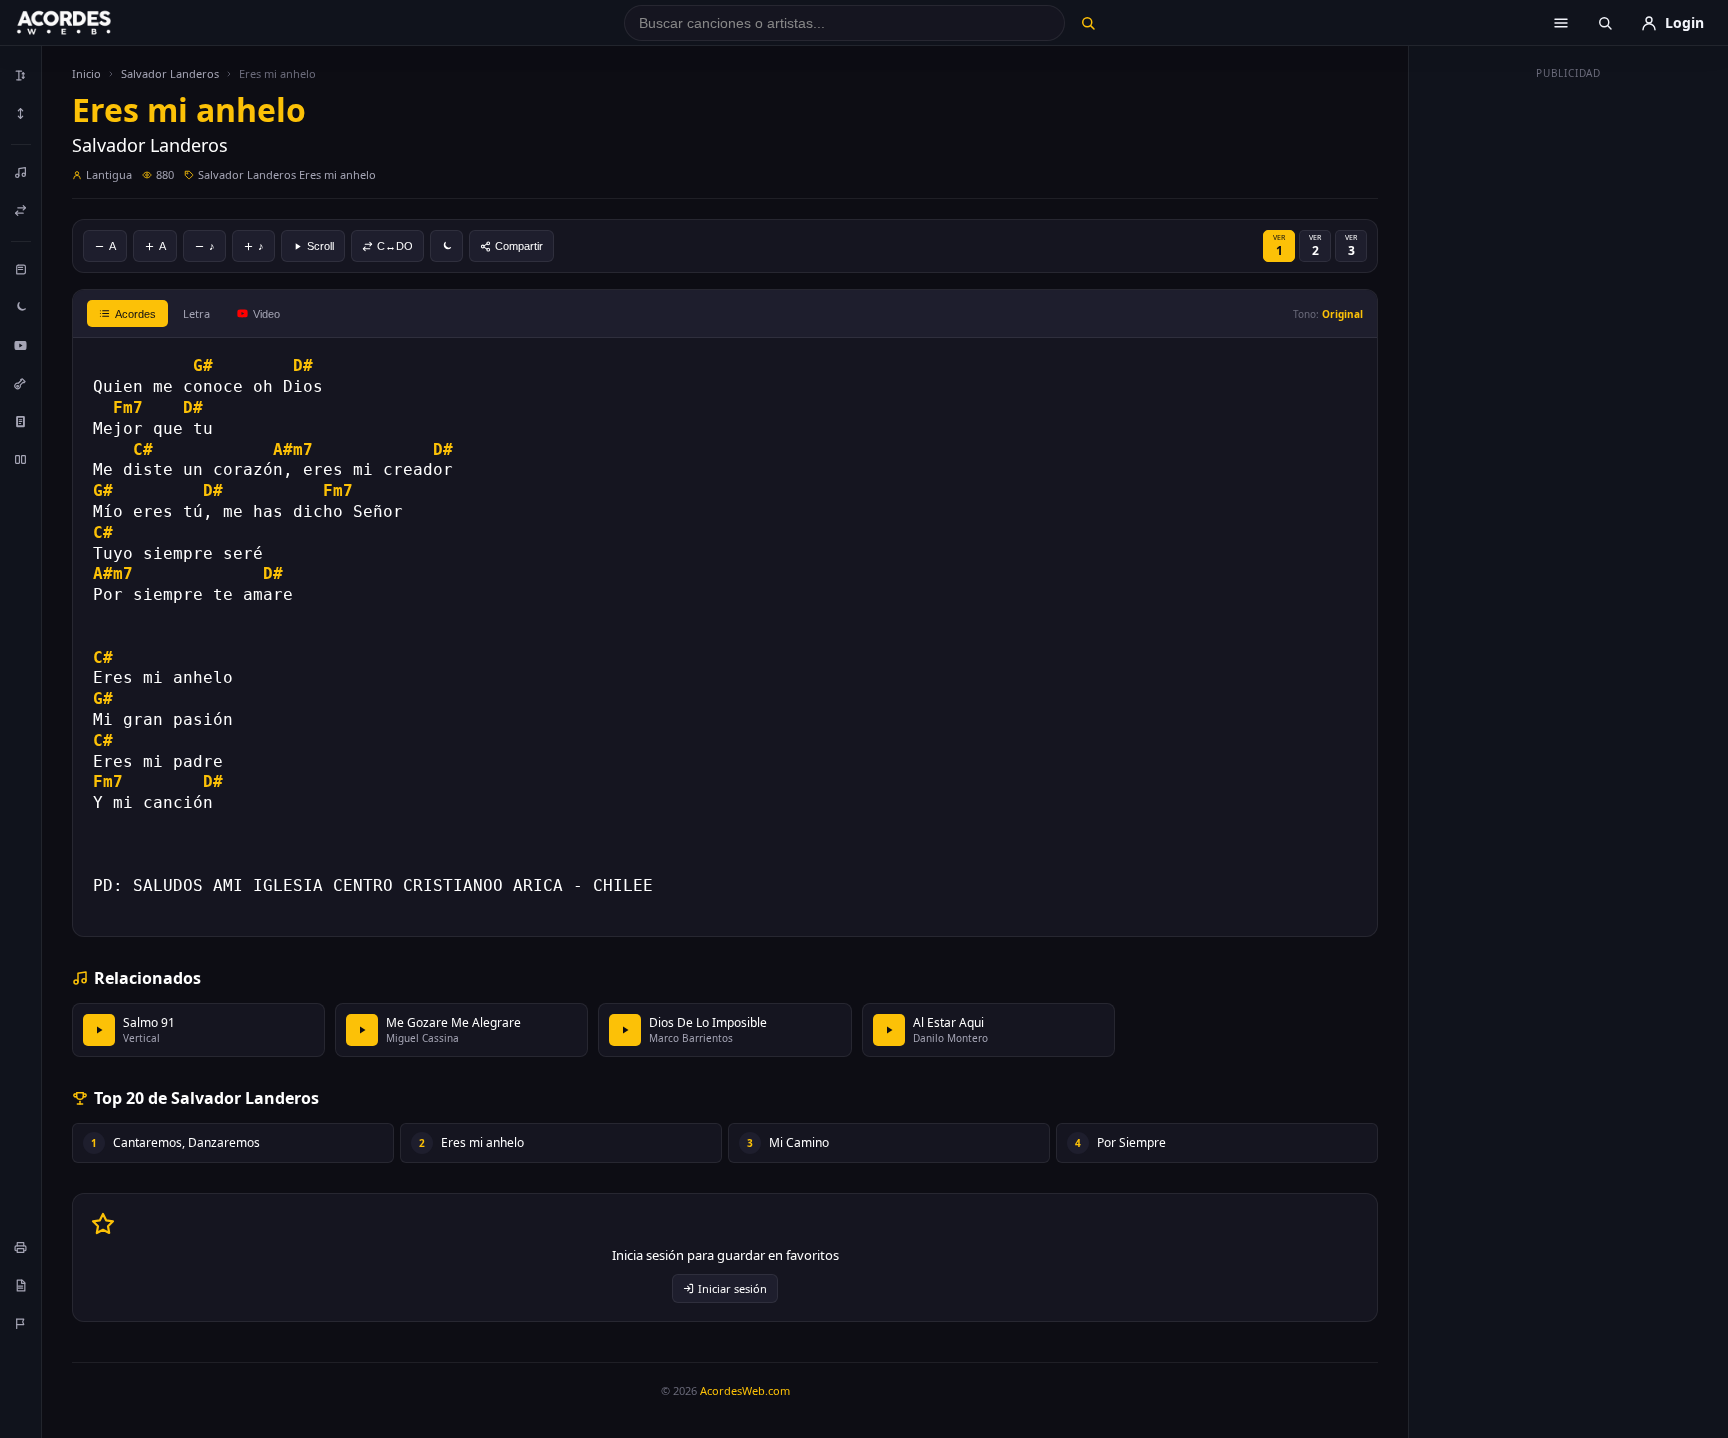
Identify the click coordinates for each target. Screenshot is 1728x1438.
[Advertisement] (1569, 388)
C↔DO (395, 246)
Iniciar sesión (732, 1288)
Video (266, 314)
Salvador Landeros (170, 73)
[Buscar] (1087, 23)
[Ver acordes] (21, 421)
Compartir (519, 246)
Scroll (320, 246)
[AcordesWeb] (89, 23)
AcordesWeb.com (745, 1390)
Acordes (135, 314)
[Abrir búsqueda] (1605, 23)
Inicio (86, 73)
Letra (196, 313)
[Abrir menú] (1561, 23)
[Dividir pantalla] (21, 459)
